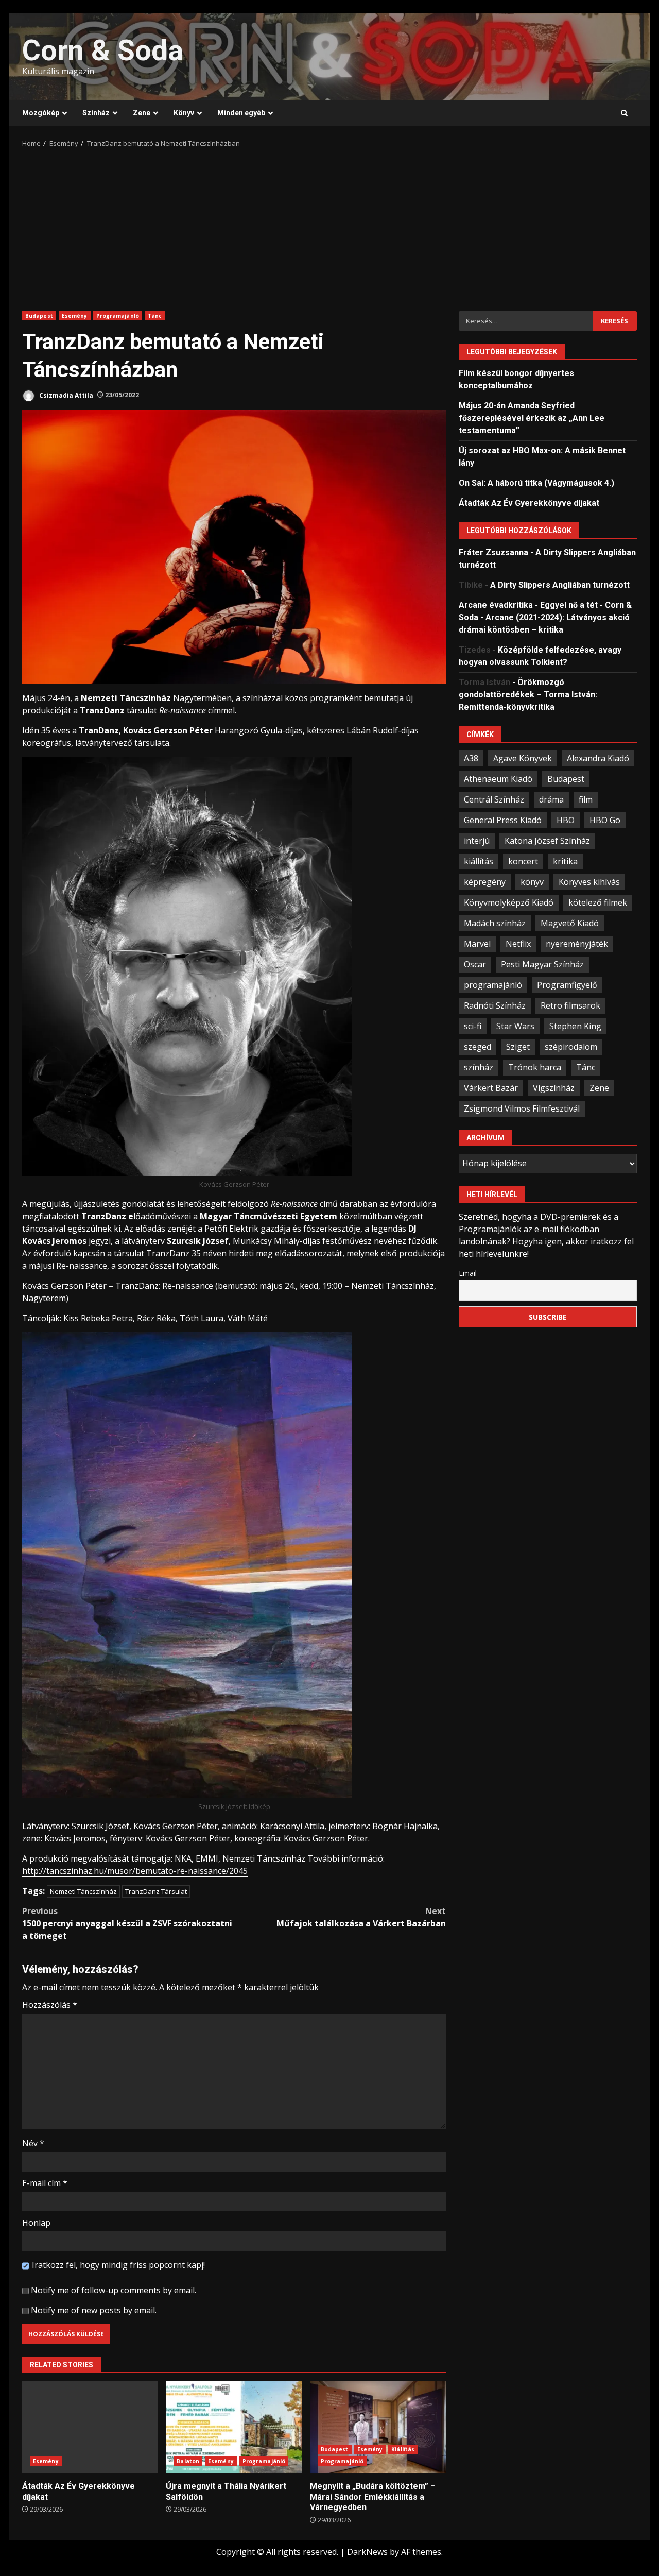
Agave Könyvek (523, 758)
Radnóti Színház (495, 1005)
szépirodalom (571, 1047)
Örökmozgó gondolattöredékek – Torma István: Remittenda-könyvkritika (528, 695)
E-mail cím (45, 2183)
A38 (471, 758)
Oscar (475, 964)
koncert (523, 861)
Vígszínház (554, 1088)
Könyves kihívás (589, 882)
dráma (551, 799)
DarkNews (367, 2552)
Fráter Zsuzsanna (493, 552)
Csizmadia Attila (65, 395)
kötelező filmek (598, 902)
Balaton (188, 2461)
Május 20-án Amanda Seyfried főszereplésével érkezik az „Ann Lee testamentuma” (532, 418)
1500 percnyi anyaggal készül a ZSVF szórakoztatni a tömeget (127, 1923)
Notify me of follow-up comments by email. (114, 2290)
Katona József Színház (547, 841)
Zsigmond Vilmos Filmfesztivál (522, 1108)
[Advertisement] (329, 226)
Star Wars (515, 1026)
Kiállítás (403, 2449)
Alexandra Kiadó (598, 758)
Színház (96, 113)
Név (33, 2143)
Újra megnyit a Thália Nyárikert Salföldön (234, 2427)
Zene (142, 113)
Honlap (36, 2223)
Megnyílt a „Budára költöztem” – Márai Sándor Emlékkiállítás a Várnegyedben (378, 2427)
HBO (566, 820)
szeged (478, 1047)
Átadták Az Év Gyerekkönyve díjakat (90, 2427)
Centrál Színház (494, 799)
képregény (485, 882)
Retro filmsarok (570, 1005)
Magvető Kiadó (570, 923)
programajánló (493, 985)
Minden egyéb (241, 113)
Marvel (477, 944)
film (586, 799)
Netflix (518, 944)
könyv (532, 882)
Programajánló (118, 316)
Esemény (75, 316)
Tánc (155, 316)
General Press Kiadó (503, 820)
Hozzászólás (50, 2005)
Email (468, 1273)
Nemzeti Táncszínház (83, 1891)
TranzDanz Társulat (156, 1891)
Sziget (518, 1047)
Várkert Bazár (491, 1088)
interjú (477, 841)
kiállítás (479, 861)
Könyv (184, 113)
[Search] (624, 113)
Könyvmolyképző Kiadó (509, 902)
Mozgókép (41, 113)
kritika (565, 861)
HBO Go (605, 820)
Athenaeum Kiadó (498, 779)
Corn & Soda (103, 50)
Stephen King (575, 1026)
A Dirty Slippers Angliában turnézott (560, 585)
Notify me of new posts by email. (94, 2310)
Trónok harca (535, 1067)
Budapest (39, 316)
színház (479, 1067)
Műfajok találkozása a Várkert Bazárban (361, 1917)
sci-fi (473, 1026)
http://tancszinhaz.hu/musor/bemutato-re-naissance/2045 (135, 1871)
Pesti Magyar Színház (542, 964)
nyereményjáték (577, 944)
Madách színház (495, 923)
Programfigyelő (567, 985)
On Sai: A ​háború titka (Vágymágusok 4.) (536, 483)
